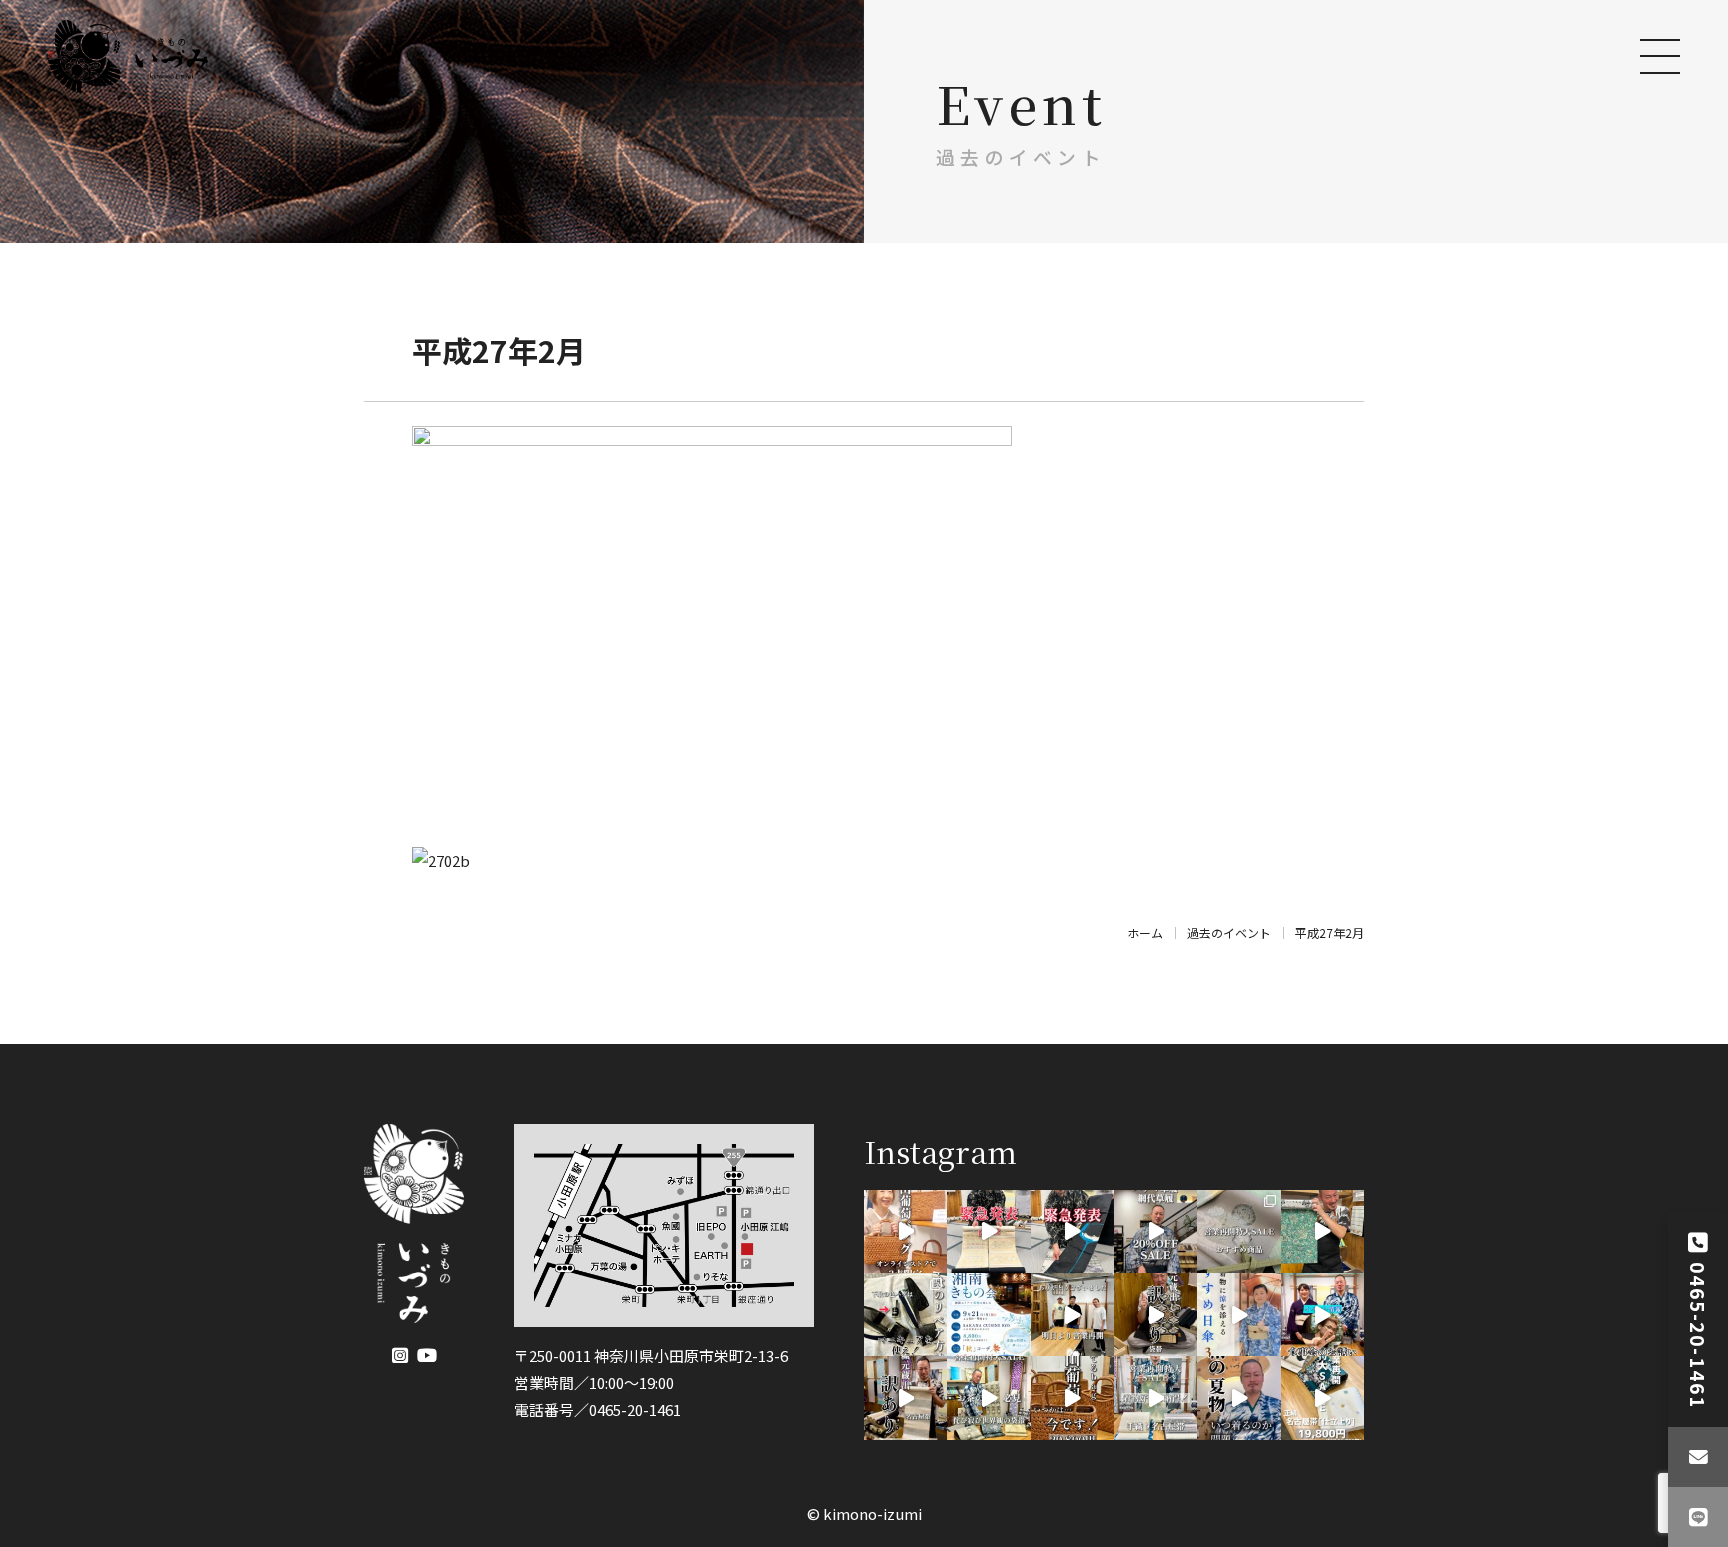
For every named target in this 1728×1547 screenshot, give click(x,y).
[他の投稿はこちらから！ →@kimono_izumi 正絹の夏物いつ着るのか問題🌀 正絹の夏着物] (1238, 1397)
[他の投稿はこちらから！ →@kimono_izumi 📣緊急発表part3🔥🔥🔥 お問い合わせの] (905, 1231)
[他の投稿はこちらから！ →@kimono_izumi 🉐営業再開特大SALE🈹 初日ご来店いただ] (1238, 1231)
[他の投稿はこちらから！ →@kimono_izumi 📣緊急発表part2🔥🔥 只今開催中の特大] (988, 1231)
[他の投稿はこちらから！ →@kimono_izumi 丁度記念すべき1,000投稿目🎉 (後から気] (905, 1314)
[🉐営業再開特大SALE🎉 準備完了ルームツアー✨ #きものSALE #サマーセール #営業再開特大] (1322, 1231)
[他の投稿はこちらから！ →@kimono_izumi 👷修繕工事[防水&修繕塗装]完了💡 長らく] (1072, 1314)
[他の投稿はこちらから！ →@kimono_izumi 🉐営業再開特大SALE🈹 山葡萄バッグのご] (1072, 1397)
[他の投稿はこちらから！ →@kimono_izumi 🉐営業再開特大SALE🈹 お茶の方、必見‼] (988, 1397)
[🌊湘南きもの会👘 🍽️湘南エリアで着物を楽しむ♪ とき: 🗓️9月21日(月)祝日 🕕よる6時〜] (988, 1314)
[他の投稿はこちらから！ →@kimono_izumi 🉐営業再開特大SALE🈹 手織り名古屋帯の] (1155, 1397)
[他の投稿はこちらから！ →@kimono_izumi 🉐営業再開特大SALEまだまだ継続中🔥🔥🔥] (1155, 1231)
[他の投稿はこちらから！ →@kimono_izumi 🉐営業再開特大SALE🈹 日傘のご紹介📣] (1238, 1314)
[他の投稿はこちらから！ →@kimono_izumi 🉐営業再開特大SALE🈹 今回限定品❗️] (1155, 1314)
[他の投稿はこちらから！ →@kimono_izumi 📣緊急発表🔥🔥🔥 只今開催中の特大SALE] (1072, 1231)
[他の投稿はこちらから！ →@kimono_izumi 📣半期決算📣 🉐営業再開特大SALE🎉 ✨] (1322, 1397)
